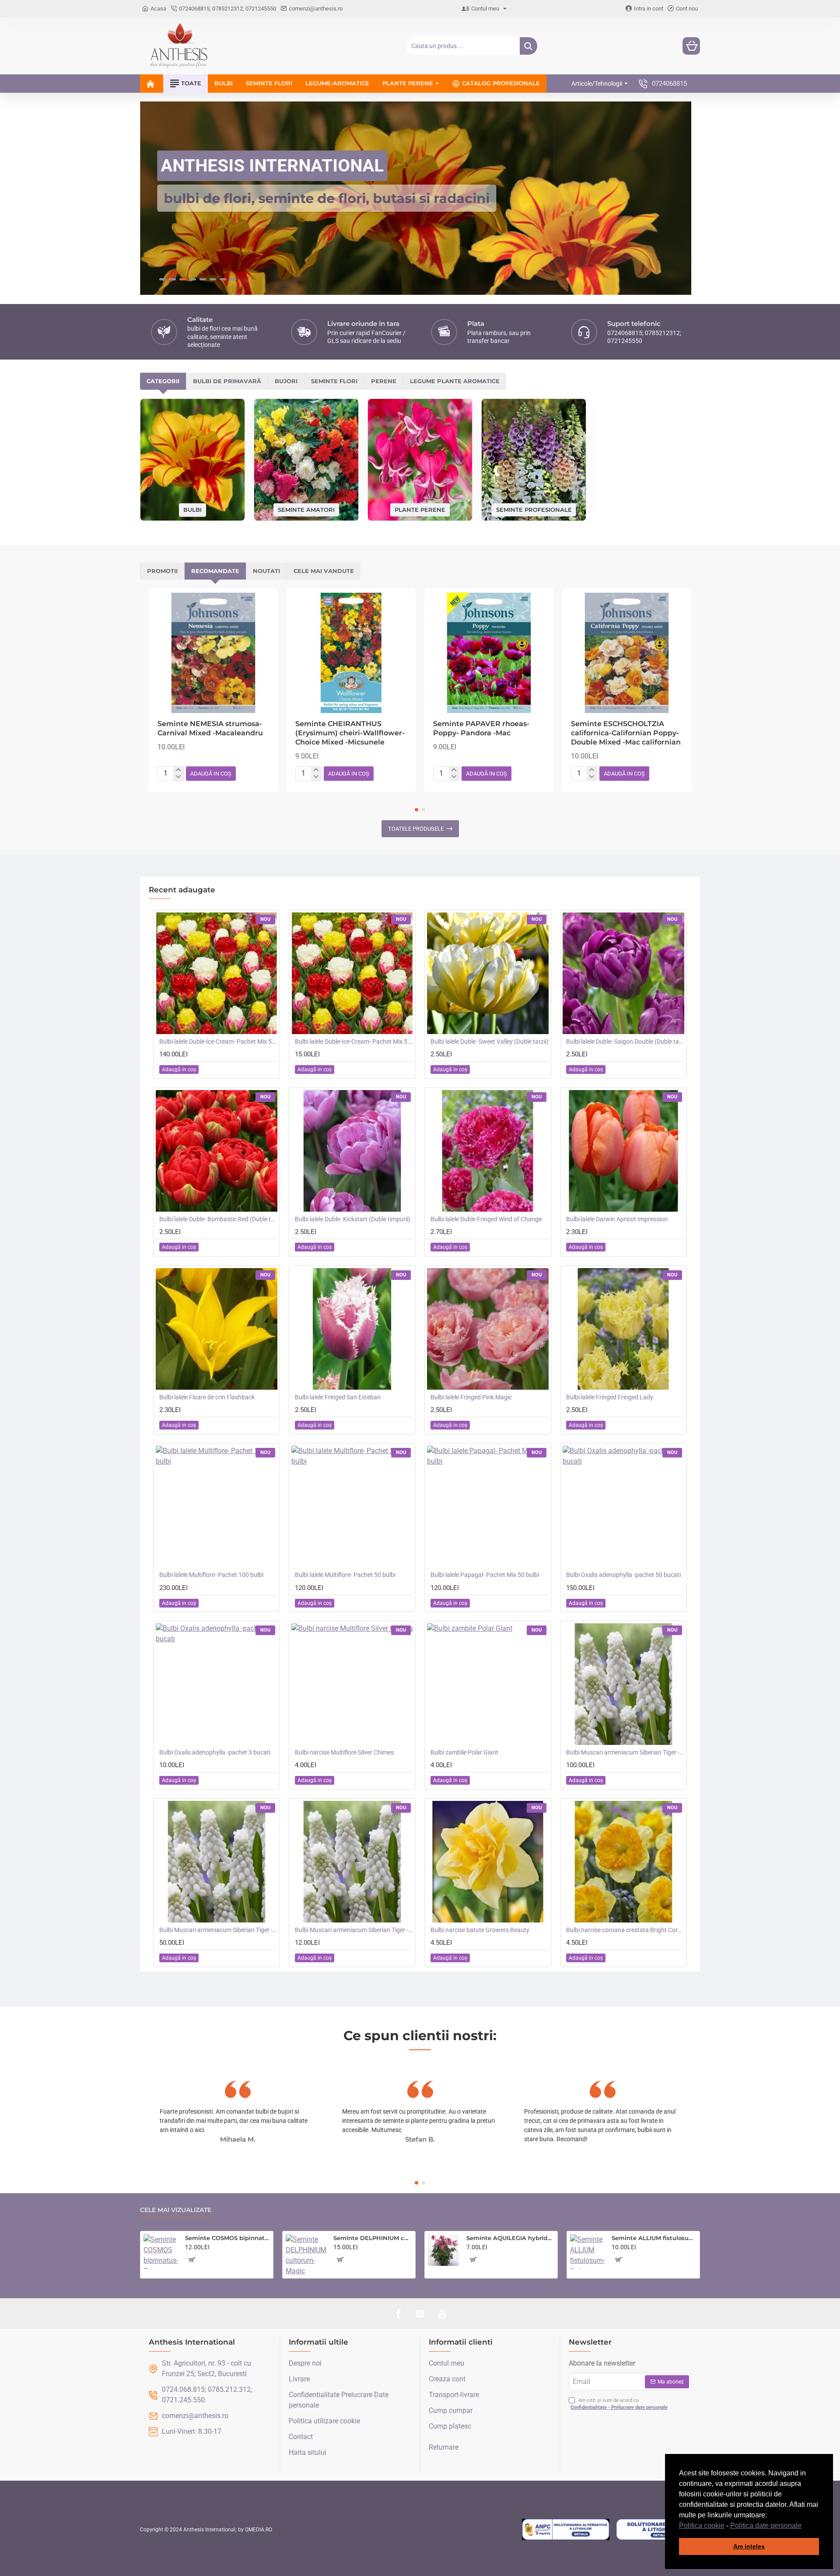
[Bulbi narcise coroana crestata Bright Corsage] (623, 1862)
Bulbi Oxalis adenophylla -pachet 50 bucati (623, 1575)
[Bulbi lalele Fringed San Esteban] (352, 1329)
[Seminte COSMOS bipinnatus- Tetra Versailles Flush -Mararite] (161, 2252)
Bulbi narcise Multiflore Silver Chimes (344, 1752)
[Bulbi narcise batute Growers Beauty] (488, 1862)
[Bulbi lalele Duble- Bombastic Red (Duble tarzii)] (217, 1151)
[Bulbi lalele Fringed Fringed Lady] (623, 1329)
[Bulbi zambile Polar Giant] (488, 1684)
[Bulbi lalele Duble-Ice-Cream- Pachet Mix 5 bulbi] (352, 973)
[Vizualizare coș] (691, 46)
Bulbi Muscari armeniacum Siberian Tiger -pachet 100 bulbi (625, 1752)
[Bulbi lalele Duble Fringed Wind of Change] (488, 1151)
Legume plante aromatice (455, 381)
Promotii (162, 571)
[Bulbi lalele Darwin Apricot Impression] (623, 1151)
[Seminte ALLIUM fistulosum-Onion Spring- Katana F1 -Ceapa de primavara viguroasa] (587, 2252)
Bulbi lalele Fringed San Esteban (338, 1397)
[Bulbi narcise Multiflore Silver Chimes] (352, 1684)
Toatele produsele (416, 829)
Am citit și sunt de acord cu (619, 2404)
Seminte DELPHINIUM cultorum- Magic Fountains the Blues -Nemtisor (373, 2238)
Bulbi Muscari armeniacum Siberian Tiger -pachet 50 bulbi (218, 1930)
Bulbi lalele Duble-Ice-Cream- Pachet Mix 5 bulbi (354, 1042)
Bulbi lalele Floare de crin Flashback (207, 1397)
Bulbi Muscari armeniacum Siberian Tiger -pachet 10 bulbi (354, 1930)
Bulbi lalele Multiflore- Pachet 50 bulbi (345, 1575)
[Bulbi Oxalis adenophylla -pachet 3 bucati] (217, 1684)
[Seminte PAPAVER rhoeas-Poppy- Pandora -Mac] (489, 653)
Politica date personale (766, 2525)
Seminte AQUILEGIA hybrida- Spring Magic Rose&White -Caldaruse (510, 2238)
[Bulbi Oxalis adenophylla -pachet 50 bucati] (623, 1506)
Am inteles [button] (749, 2546)
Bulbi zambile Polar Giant (464, 1752)
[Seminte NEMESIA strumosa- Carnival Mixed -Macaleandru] (213, 653)
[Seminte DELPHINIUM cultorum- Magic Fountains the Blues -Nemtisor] (306, 2255)
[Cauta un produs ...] (528, 46)
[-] (178, 777)
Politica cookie (702, 2525)
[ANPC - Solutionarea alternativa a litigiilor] (566, 2530)
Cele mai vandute (324, 571)
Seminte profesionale (534, 509)
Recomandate (215, 571)
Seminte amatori (306, 509)
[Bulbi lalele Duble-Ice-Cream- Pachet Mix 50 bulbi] (217, 973)
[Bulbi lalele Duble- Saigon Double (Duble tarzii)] (623, 973)
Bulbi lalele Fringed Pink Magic (471, 1397)
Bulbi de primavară (227, 381)
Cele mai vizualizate (176, 2210)
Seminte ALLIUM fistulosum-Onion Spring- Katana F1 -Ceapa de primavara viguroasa (654, 2238)
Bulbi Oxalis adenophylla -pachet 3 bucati (215, 1752)
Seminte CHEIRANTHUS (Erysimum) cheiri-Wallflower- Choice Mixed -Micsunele (350, 733)
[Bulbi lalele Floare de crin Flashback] (217, 1329)
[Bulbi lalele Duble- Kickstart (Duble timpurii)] (352, 1151)
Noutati (266, 571)
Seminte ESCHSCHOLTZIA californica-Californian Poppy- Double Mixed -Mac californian (626, 733)
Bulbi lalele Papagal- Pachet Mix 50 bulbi (485, 1575)
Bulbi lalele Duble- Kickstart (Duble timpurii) (353, 1219)
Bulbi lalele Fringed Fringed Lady (610, 1397)
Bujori (286, 381)
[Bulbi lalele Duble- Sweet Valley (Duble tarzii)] (488, 973)
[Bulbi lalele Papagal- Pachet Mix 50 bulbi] (488, 1506)
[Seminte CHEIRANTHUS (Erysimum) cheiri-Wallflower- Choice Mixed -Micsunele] (351, 653)
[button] (805, 2526)
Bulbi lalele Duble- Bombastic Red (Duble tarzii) (218, 1219)
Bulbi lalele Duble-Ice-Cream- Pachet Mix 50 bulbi (218, 1042)
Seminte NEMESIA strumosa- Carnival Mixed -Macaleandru (210, 728)
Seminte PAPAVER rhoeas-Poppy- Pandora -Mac (481, 728)
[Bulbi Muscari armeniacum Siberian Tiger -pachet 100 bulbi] (623, 1684)
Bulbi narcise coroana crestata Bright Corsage (625, 1930)
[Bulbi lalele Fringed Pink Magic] (488, 1329)
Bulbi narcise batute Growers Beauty (480, 1930)
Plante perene (420, 509)
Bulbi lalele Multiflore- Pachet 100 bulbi (211, 1575)
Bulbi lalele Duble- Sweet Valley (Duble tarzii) (490, 1042)
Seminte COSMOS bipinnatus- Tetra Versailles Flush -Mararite (227, 2238)
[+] (178, 770)
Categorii (163, 381)
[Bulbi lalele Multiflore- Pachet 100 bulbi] (217, 1506)
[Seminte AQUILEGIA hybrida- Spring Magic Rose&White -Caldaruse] (444, 2250)
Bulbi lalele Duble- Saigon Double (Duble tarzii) (625, 1042)
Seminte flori (334, 381)
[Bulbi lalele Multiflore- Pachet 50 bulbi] (352, 1506)
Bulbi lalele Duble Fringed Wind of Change (486, 1219)
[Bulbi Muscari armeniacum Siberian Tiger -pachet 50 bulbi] (217, 1862)
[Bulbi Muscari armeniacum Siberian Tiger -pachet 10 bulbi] (352, 1862)
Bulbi (192, 510)
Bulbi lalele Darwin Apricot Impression (617, 1219)
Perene (384, 381)
